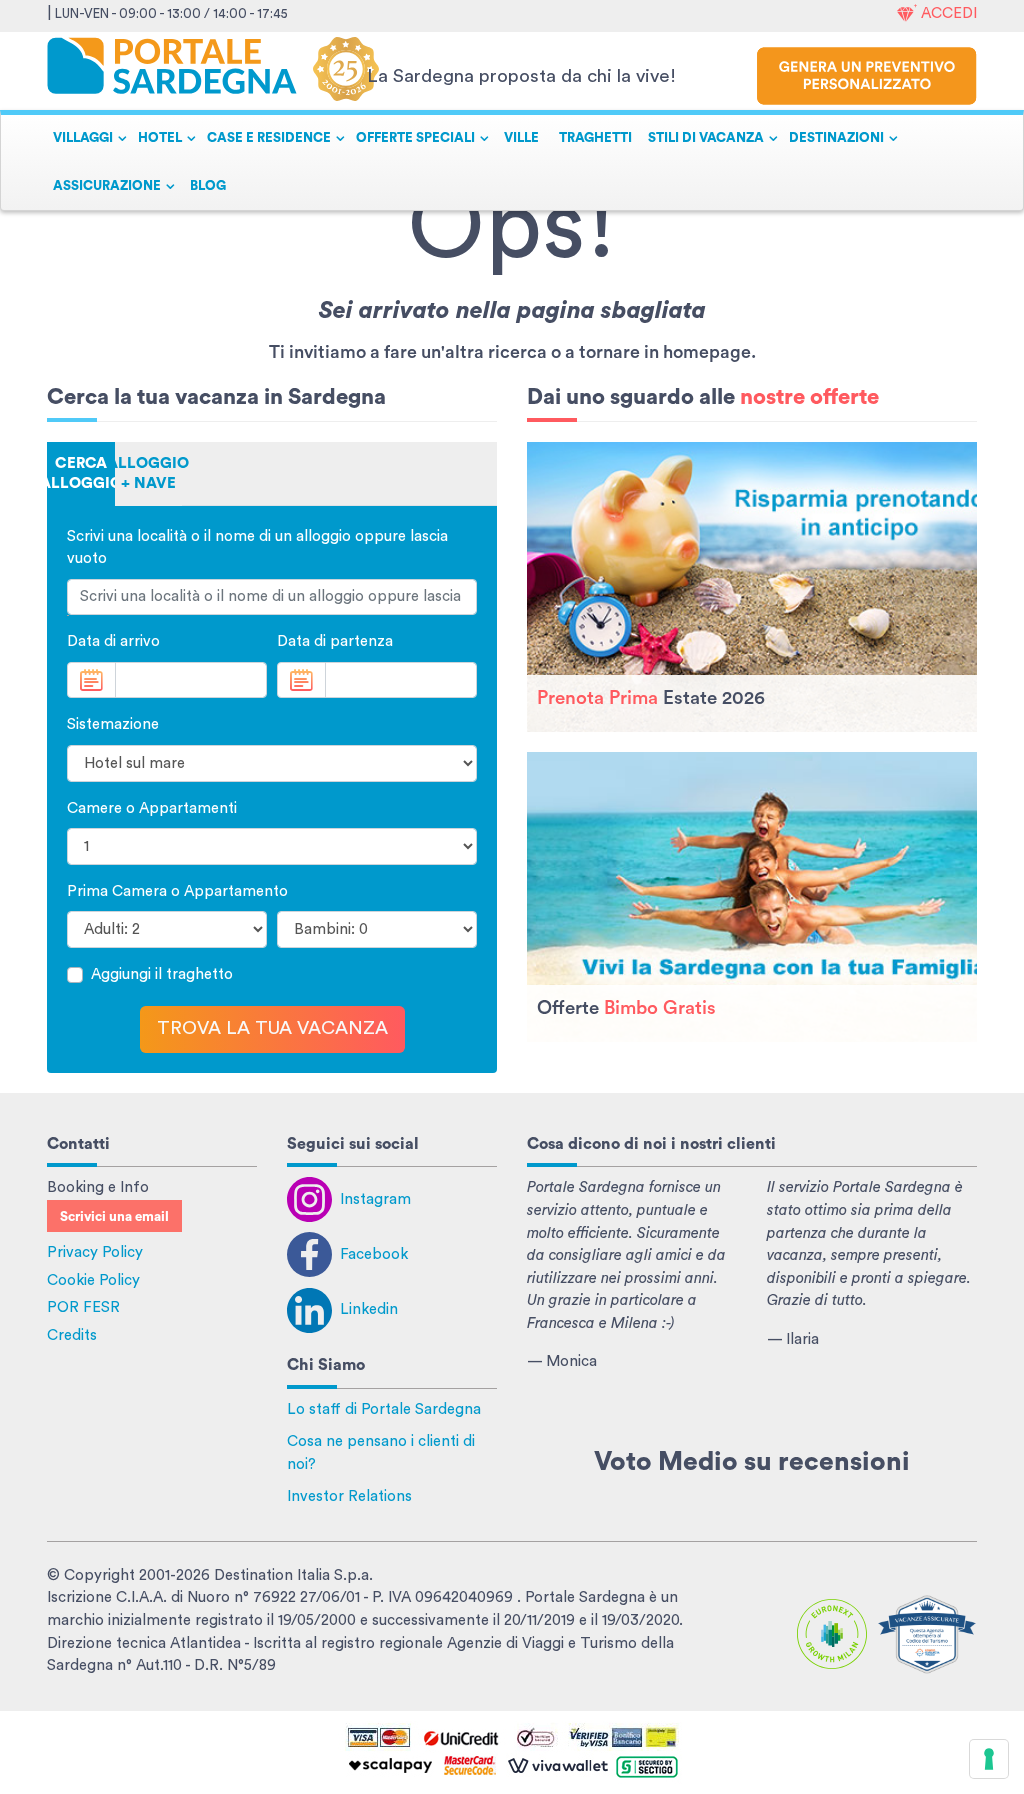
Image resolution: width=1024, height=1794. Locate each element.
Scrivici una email (114, 1217)
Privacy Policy (95, 1252)
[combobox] (272, 597)
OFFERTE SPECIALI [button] (415, 138)
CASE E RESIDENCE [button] (269, 138)
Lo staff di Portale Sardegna (384, 1409)
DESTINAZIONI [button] (836, 138)
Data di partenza (335, 641)
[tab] (81, 474)
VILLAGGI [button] (83, 138)
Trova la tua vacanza (272, 1028)
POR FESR (83, 1307)
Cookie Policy (93, 1280)
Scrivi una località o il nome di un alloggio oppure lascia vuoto (257, 548)
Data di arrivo (113, 641)
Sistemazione (113, 724)
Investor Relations (349, 1496)
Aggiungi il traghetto (162, 974)
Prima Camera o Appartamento (177, 891)
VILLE (521, 138)
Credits (72, 1335)
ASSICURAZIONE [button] (107, 186)
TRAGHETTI (595, 138)
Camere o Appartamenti (152, 808)
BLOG (208, 186)
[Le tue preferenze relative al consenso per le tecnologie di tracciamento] (989, 1759)
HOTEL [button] (160, 138)
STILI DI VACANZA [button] (706, 138)
